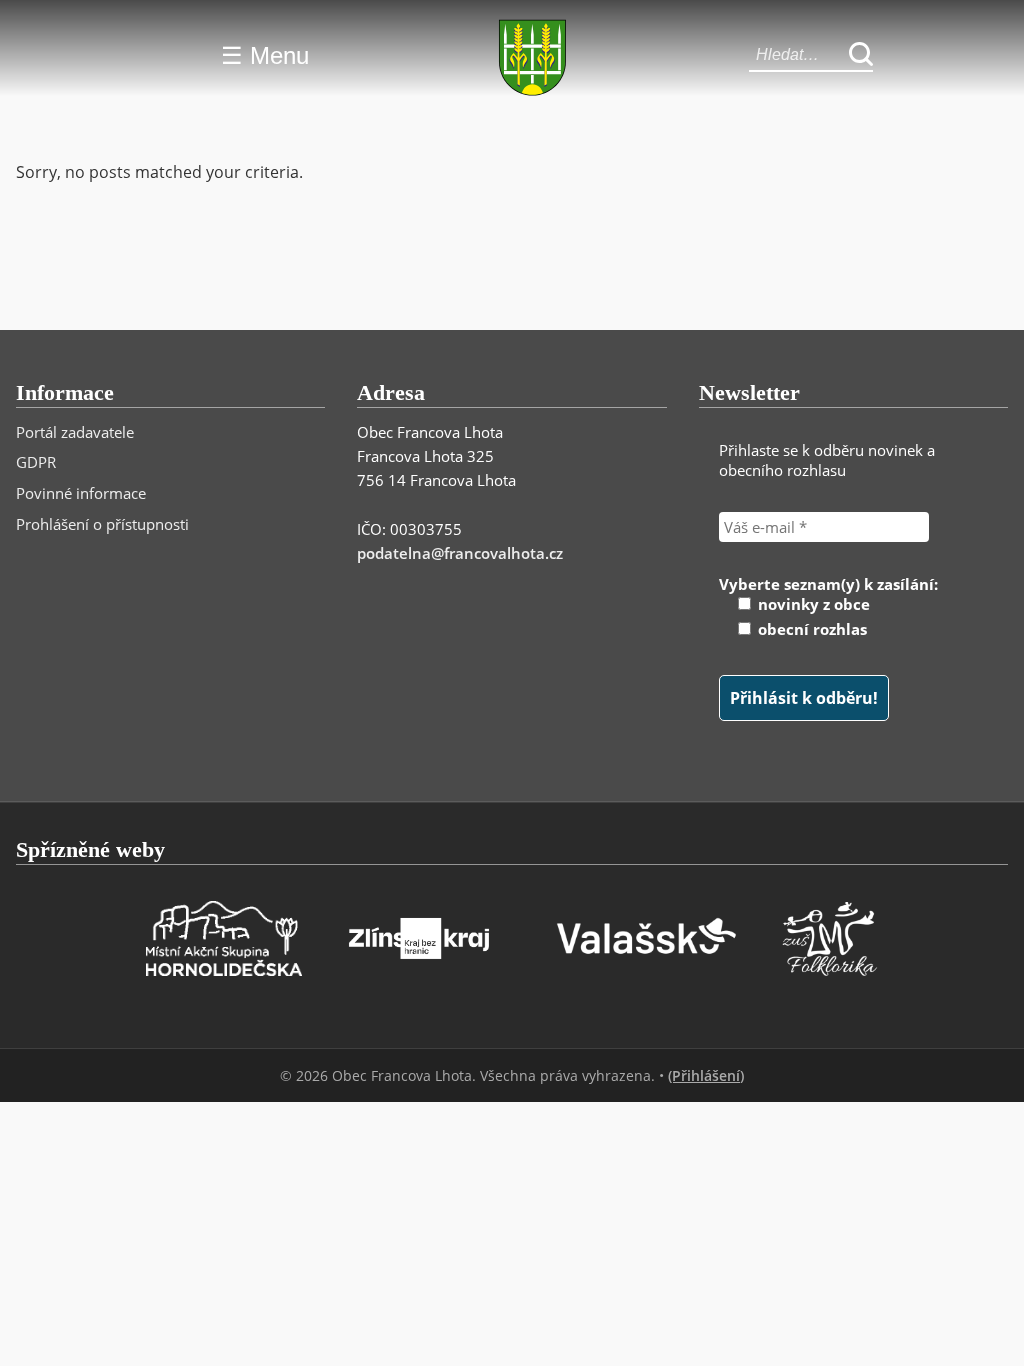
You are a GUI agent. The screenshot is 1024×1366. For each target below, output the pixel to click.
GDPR (36, 462)
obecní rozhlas (810, 629)
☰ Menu (265, 55)
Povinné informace (81, 493)
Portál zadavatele (75, 432)
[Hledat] (861, 55)
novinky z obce (812, 604)
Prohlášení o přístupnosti (102, 524)
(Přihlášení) (706, 1075)
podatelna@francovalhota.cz (460, 553)
